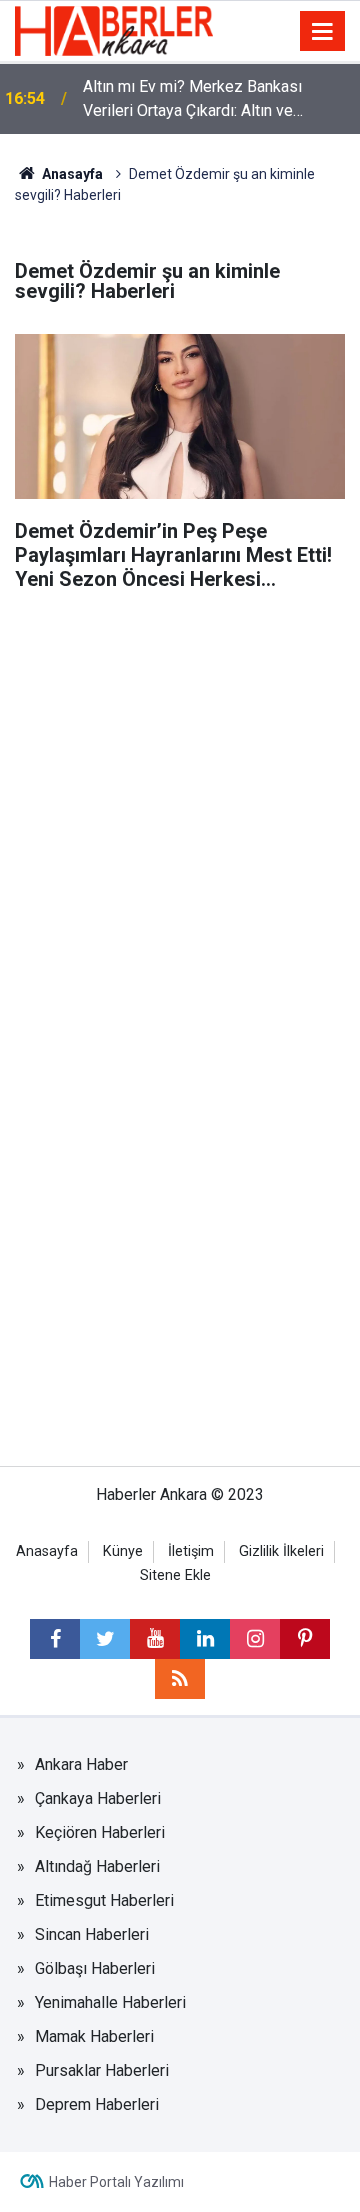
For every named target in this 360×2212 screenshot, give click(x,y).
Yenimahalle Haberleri (110, 2002)
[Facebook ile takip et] (55, 1639)
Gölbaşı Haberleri (95, 1968)
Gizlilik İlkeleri (281, 1551)
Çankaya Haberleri (98, 1798)
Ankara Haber (81, 1764)
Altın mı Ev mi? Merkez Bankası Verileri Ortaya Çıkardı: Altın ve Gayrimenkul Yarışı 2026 (192, 100)
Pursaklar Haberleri (102, 2070)
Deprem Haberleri (97, 2104)
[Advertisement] (180, 791)
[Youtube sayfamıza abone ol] (155, 1639)
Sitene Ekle (175, 1575)
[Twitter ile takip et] (105, 1639)
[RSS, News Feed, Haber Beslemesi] (180, 1679)
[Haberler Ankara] (114, 29)
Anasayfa (71, 174)
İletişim (191, 1551)
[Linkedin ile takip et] (205, 1639)
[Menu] (323, 32)
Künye (123, 1551)
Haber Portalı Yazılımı (116, 2182)
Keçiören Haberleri (100, 1832)
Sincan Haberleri (92, 1934)
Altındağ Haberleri (97, 1866)
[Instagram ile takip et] (255, 1639)
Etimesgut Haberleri (104, 1900)
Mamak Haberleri (94, 2036)
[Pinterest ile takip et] (305, 1639)
